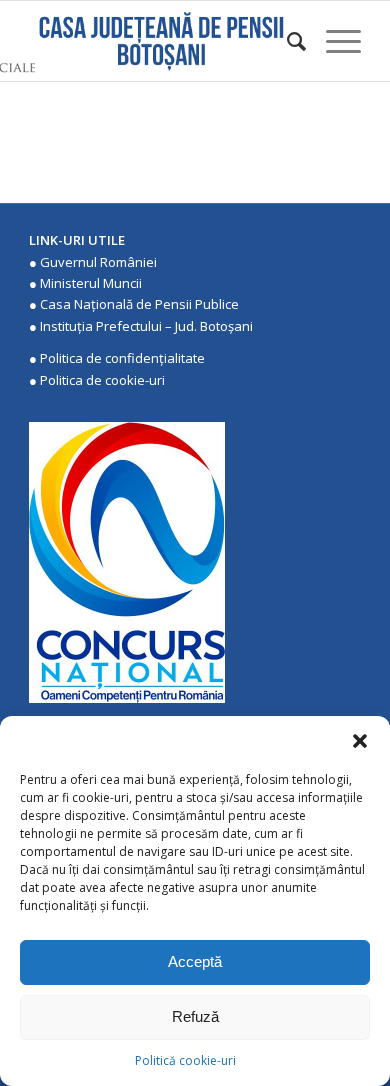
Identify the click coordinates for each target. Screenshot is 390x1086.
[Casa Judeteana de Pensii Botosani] (161, 41)
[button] (360, 741)
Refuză (195, 1016)
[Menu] (333, 41)
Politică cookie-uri (185, 1060)
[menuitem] (286, 41)
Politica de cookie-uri (102, 380)
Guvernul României (98, 262)
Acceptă (195, 961)
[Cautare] (286, 41)
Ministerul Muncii (91, 283)
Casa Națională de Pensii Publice (139, 304)
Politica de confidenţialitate (122, 358)
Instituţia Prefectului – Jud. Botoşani (146, 326)
